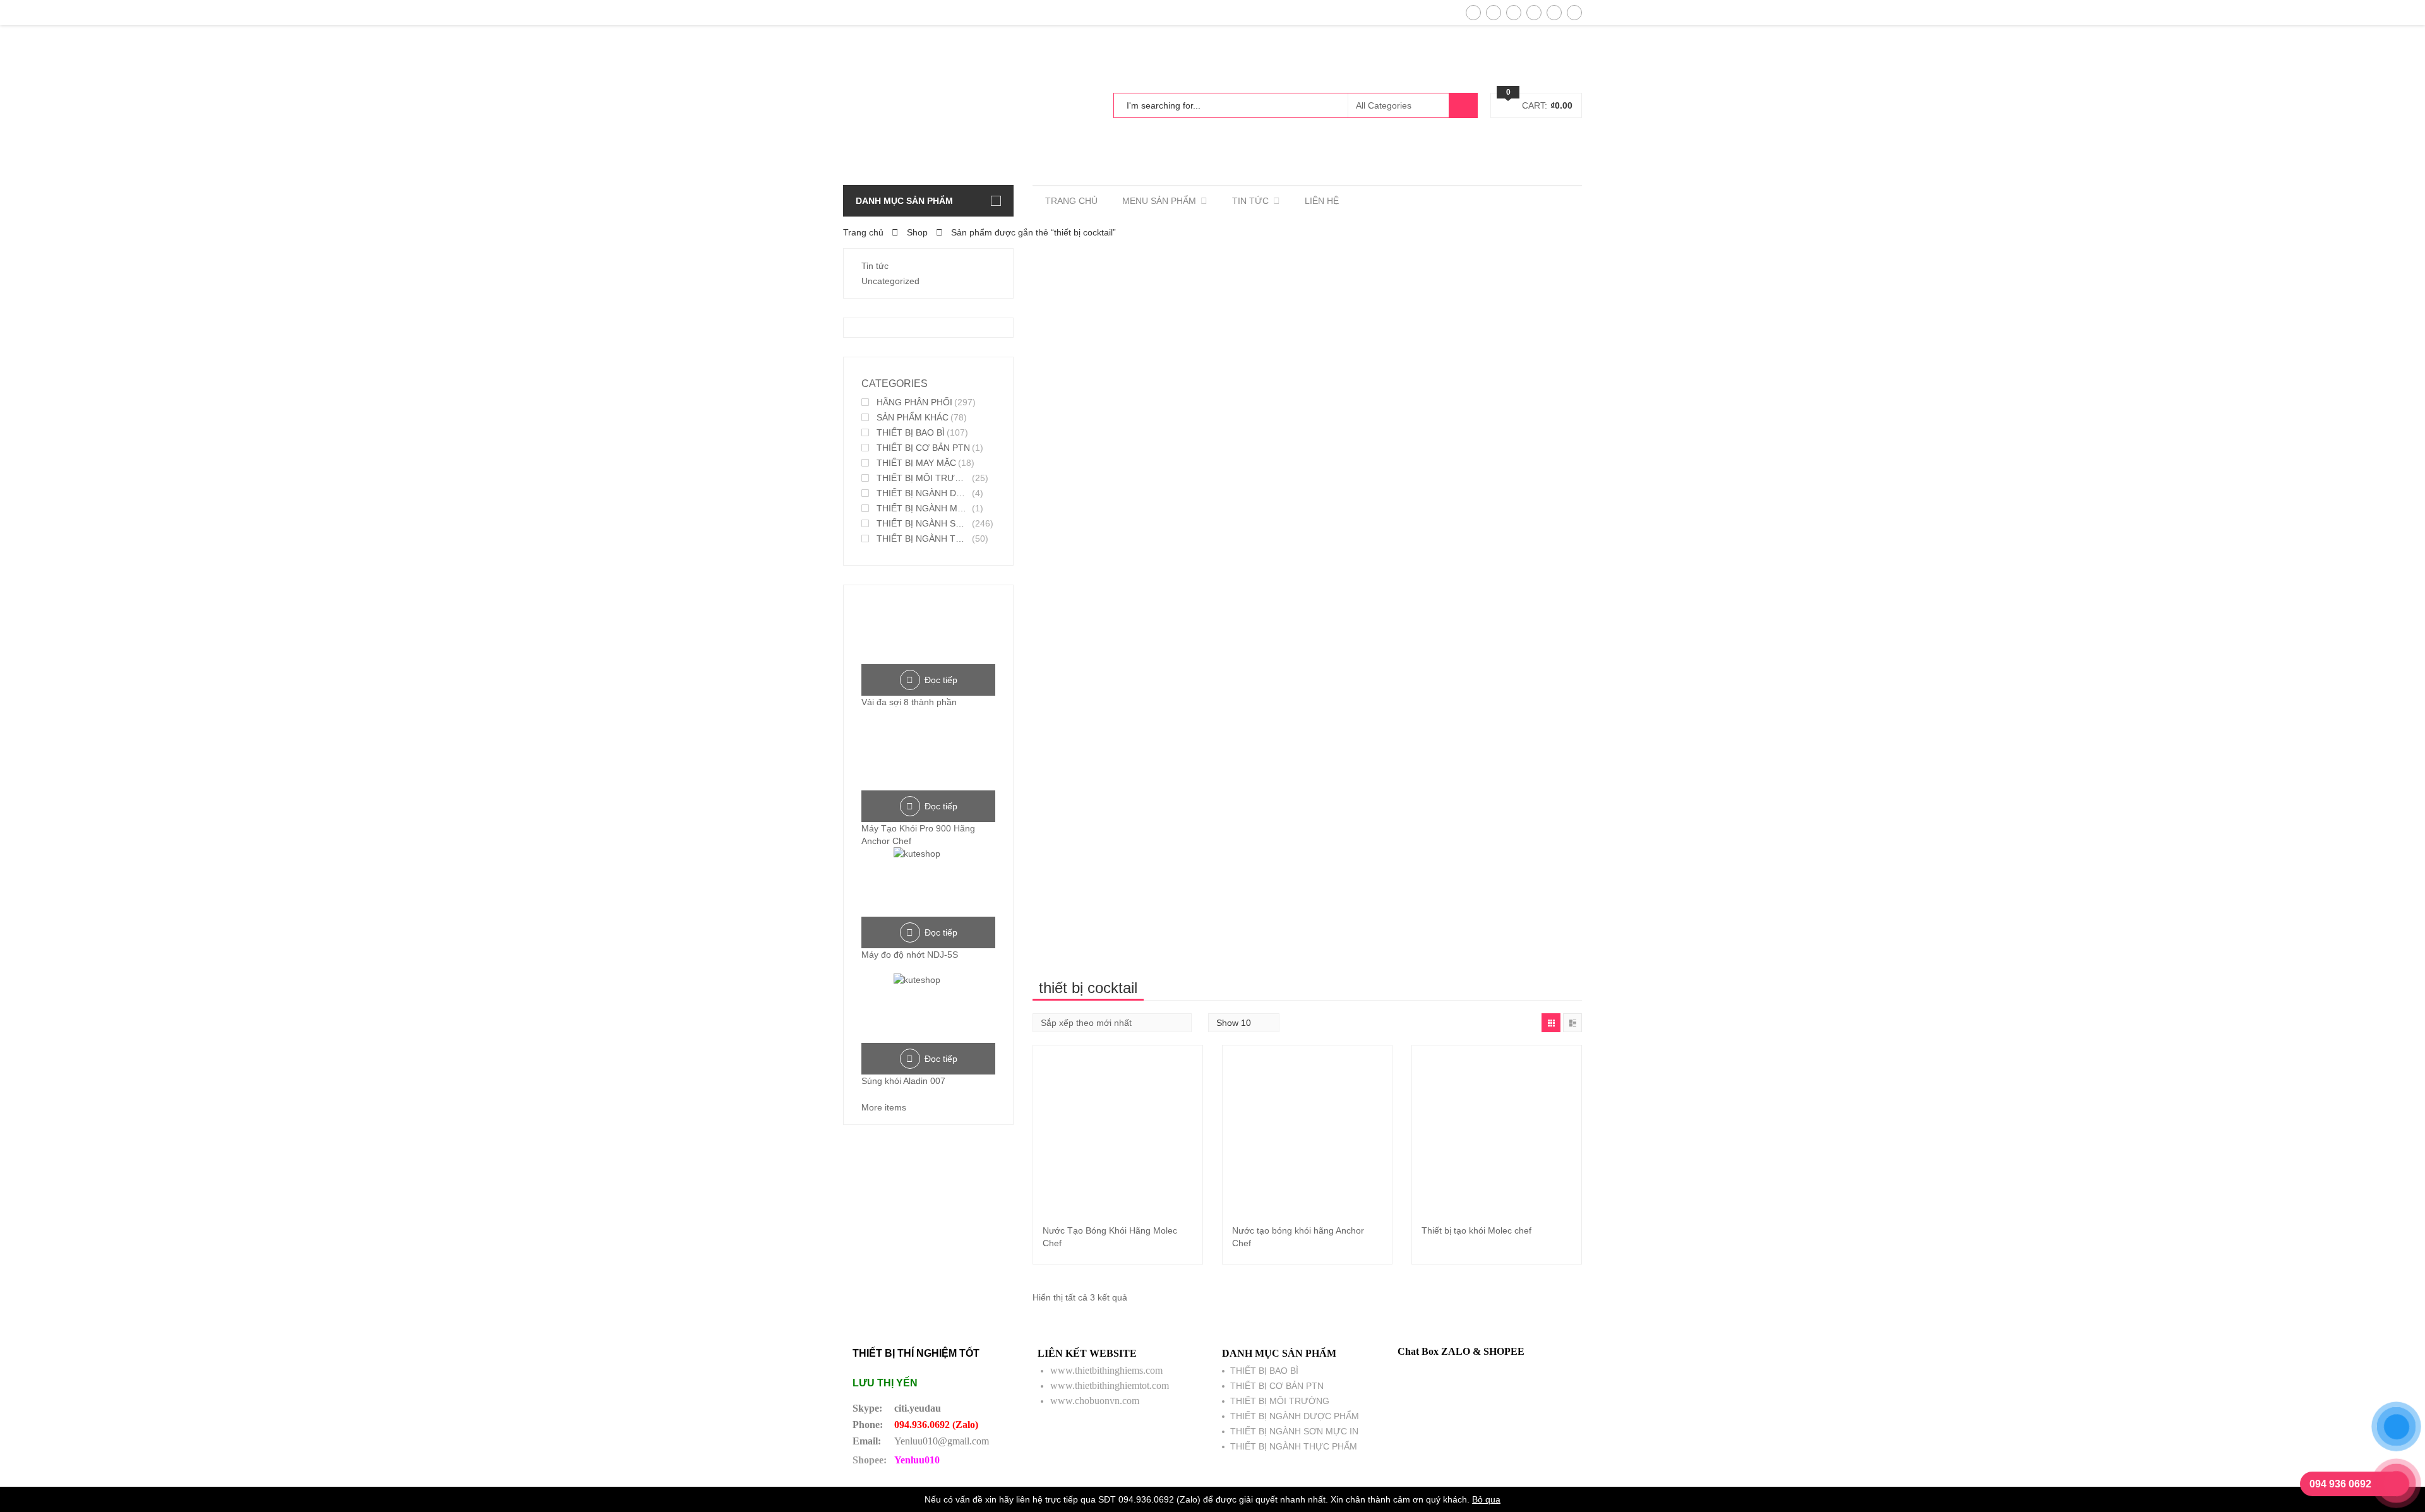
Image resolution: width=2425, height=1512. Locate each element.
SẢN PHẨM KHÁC (913, 417)
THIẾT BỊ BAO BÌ (911, 432)
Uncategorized (890, 281)
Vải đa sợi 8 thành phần (909, 702)
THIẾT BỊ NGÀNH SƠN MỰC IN (923, 523)
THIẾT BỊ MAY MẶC (916, 463)
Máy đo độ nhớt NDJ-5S (910, 955)
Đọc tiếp (941, 680)
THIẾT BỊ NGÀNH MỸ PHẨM (923, 508)
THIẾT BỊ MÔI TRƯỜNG (923, 478)
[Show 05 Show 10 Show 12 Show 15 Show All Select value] (1244, 1023)
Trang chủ (863, 232)
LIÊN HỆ (1322, 201)
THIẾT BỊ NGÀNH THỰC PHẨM (923, 539)
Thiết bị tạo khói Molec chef (1476, 1230)
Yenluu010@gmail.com (942, 1441)
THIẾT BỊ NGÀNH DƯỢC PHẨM (923, 493)
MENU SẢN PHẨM (1159, 201)
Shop (917, 232)
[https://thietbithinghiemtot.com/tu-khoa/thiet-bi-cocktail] (1551, 1023)
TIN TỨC (1250, 201)
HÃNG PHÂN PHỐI (914, 402)
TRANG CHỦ (1071, 201)
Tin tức (875, 266)
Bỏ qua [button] (1486, 1499)
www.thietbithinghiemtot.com (1110, 1385)
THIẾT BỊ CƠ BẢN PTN (923, 448)
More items (884, 1107)
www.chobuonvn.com (1095, 1401)
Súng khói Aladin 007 (903, 1081)
